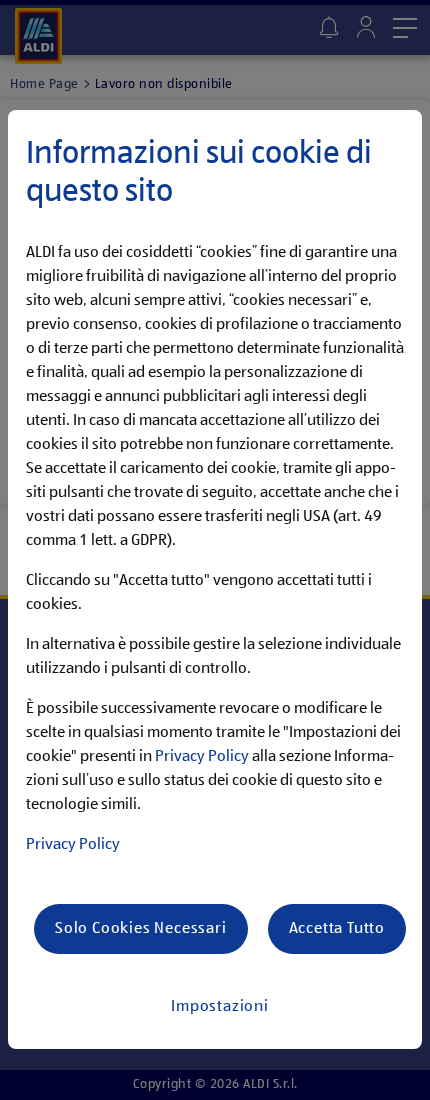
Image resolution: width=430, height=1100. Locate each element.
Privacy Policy (202, 757)
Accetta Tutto (337, 929)
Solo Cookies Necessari (141, 929)
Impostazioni (220, 1007)
